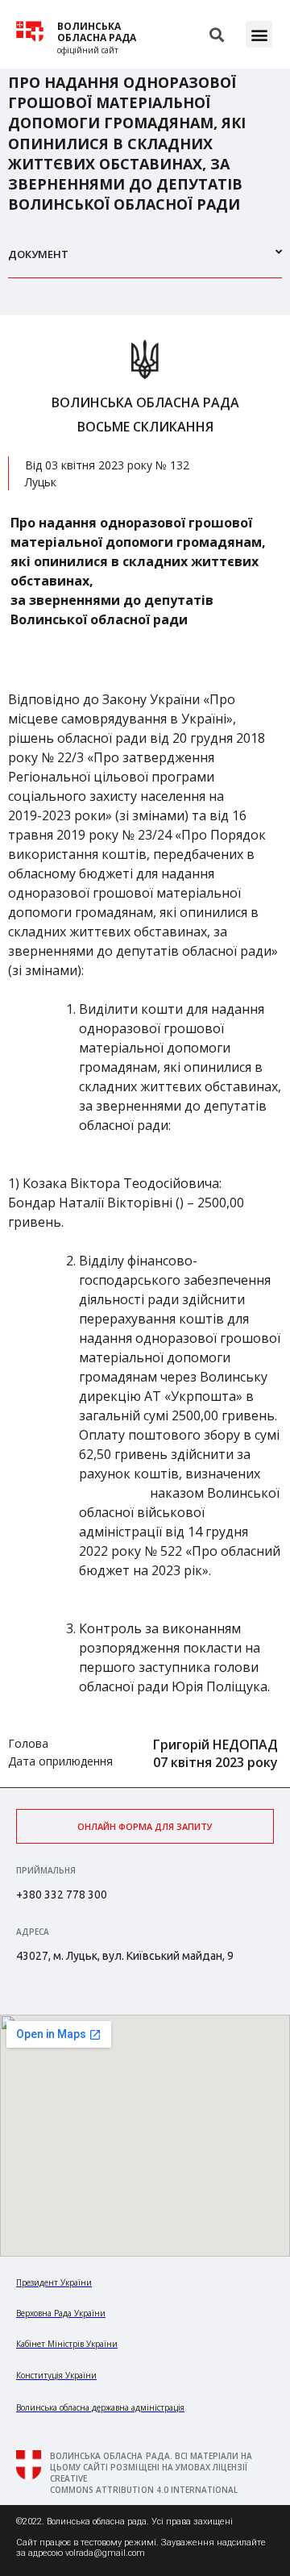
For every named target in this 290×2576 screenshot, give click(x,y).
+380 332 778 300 (62, 1894)
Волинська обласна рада (97, 32)
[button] (259, 34)
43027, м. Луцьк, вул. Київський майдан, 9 (125, 1956)
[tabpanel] (145, 1051)
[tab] (145, 261)
